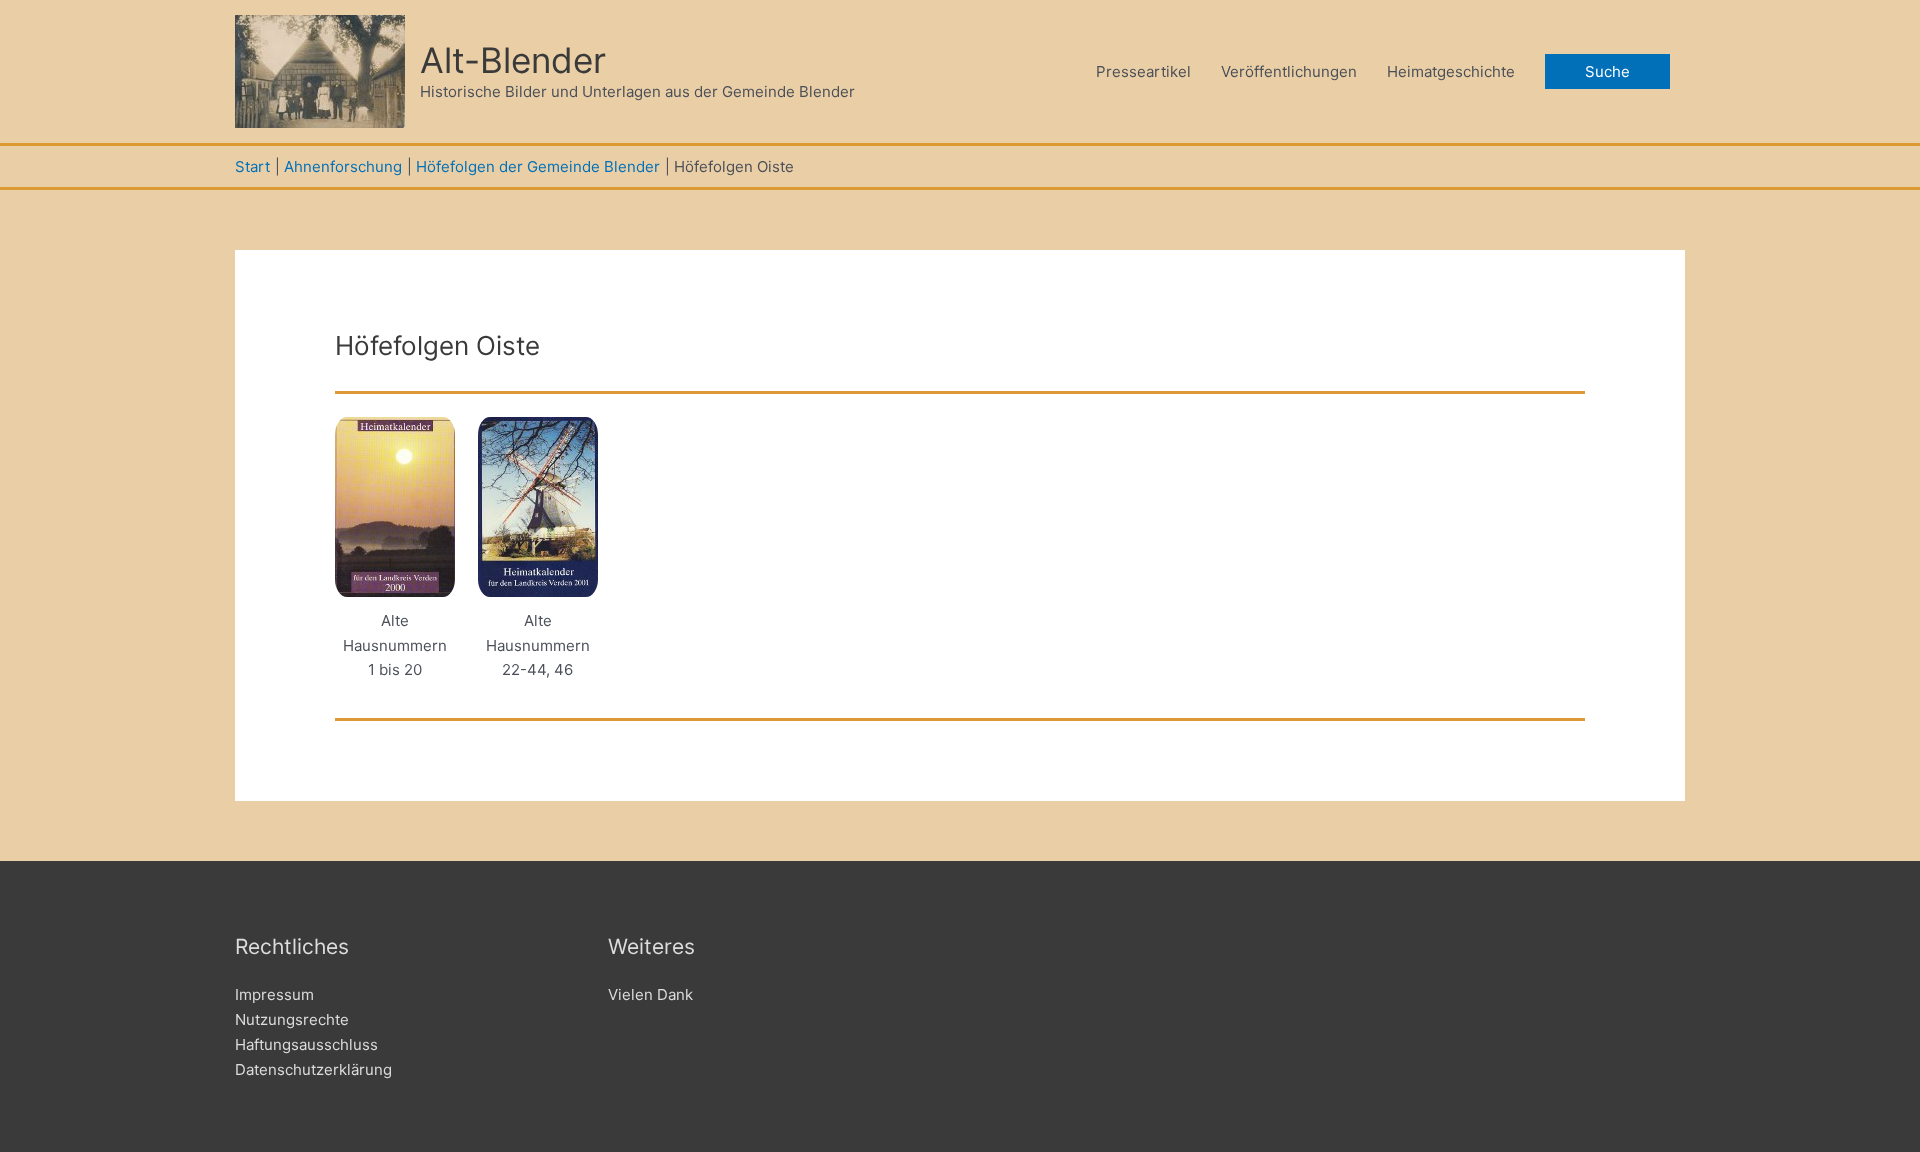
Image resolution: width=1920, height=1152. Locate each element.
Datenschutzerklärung (313, 1069)
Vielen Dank (650, 994)
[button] (1607, 71)
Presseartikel (1143, 71)
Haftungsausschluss (306, 1044)
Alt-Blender (513, 60)
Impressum (274, 994)
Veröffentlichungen (1289, 71)
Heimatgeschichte (1451, 71)
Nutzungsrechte (292, 1019)
